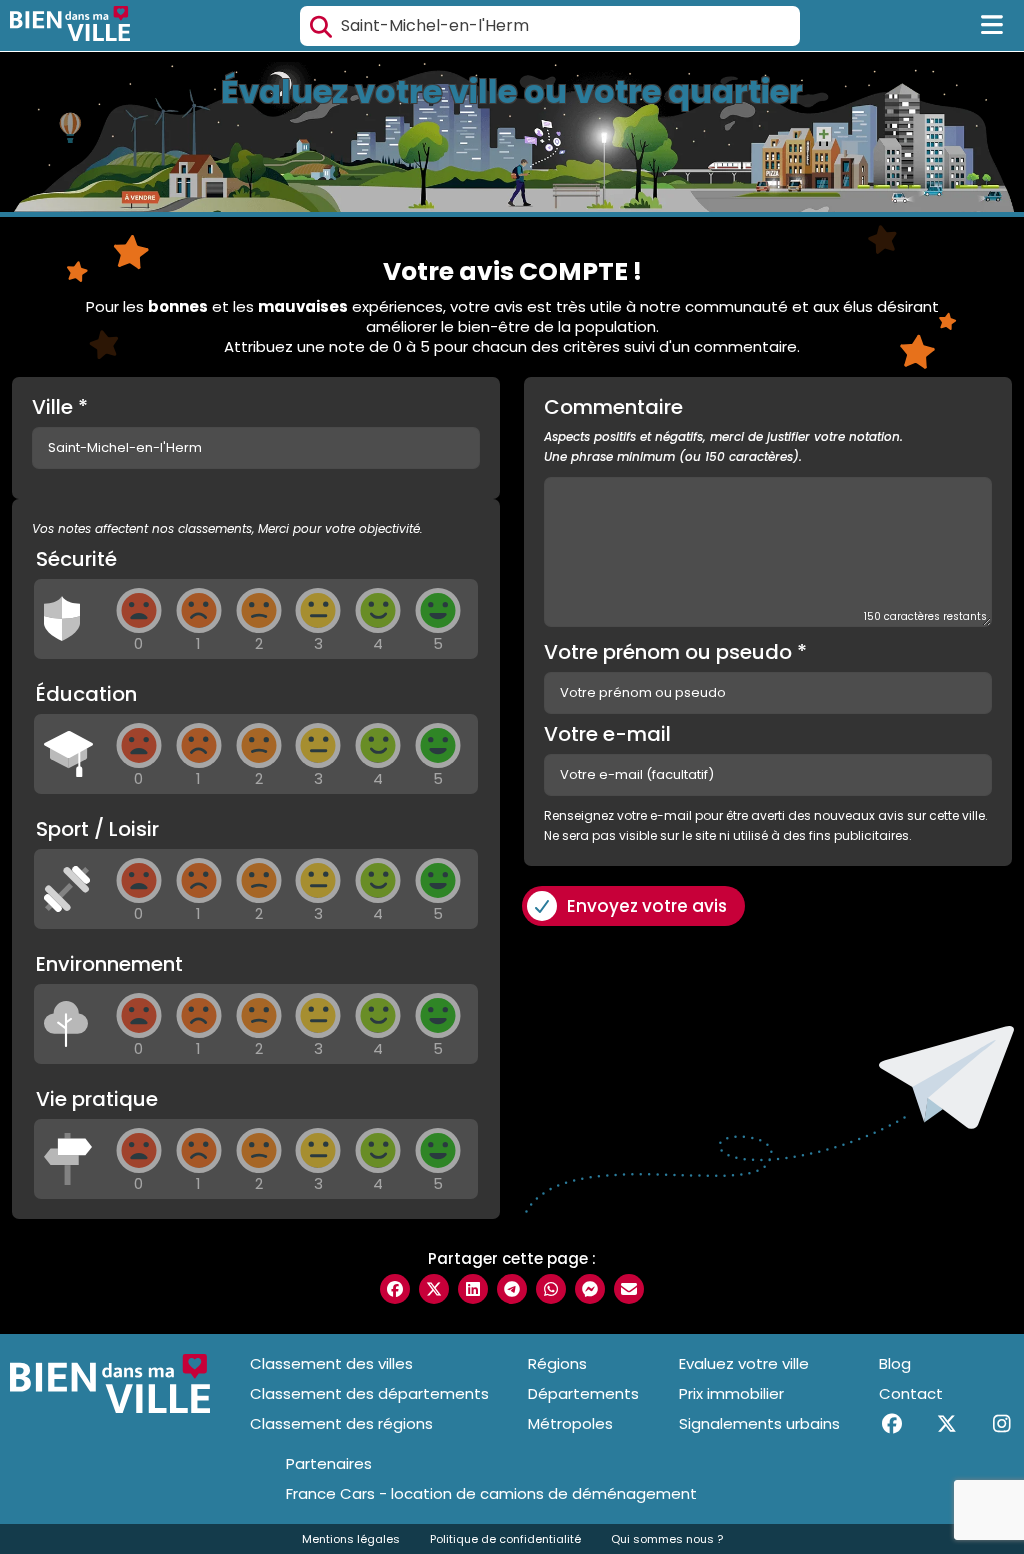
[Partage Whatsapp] (551, 1289)
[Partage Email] (629, 1289)
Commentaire (723, 431)
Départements (583, 1393)
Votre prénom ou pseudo (675, 652)
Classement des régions (341, 1423)
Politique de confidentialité (505, 1539)
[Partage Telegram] (512, 1289)
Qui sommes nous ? (667, 1539)
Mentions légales (351, 1539)
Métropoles (570, 1423)
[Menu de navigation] (992, 26)
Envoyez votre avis (647, 906)
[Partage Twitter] (434, 1289)
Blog (895, 1363)
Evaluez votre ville (744, 1363)
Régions (557, 1363)
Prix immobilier (731, 1393)
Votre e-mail (607, 734)
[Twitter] (946, 1424)
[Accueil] (70, 26)
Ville (60, 407)
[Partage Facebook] (395, 1289)
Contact (911, 1393)
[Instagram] (1001, 1424)
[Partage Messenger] (590, 1289)
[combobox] (550, 26)
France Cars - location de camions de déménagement (491, 1494)
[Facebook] (891, 1424)
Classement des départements (369, 1393)
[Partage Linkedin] (473, 1289)
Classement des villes (331, 1363)
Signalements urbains (759, 1423)
